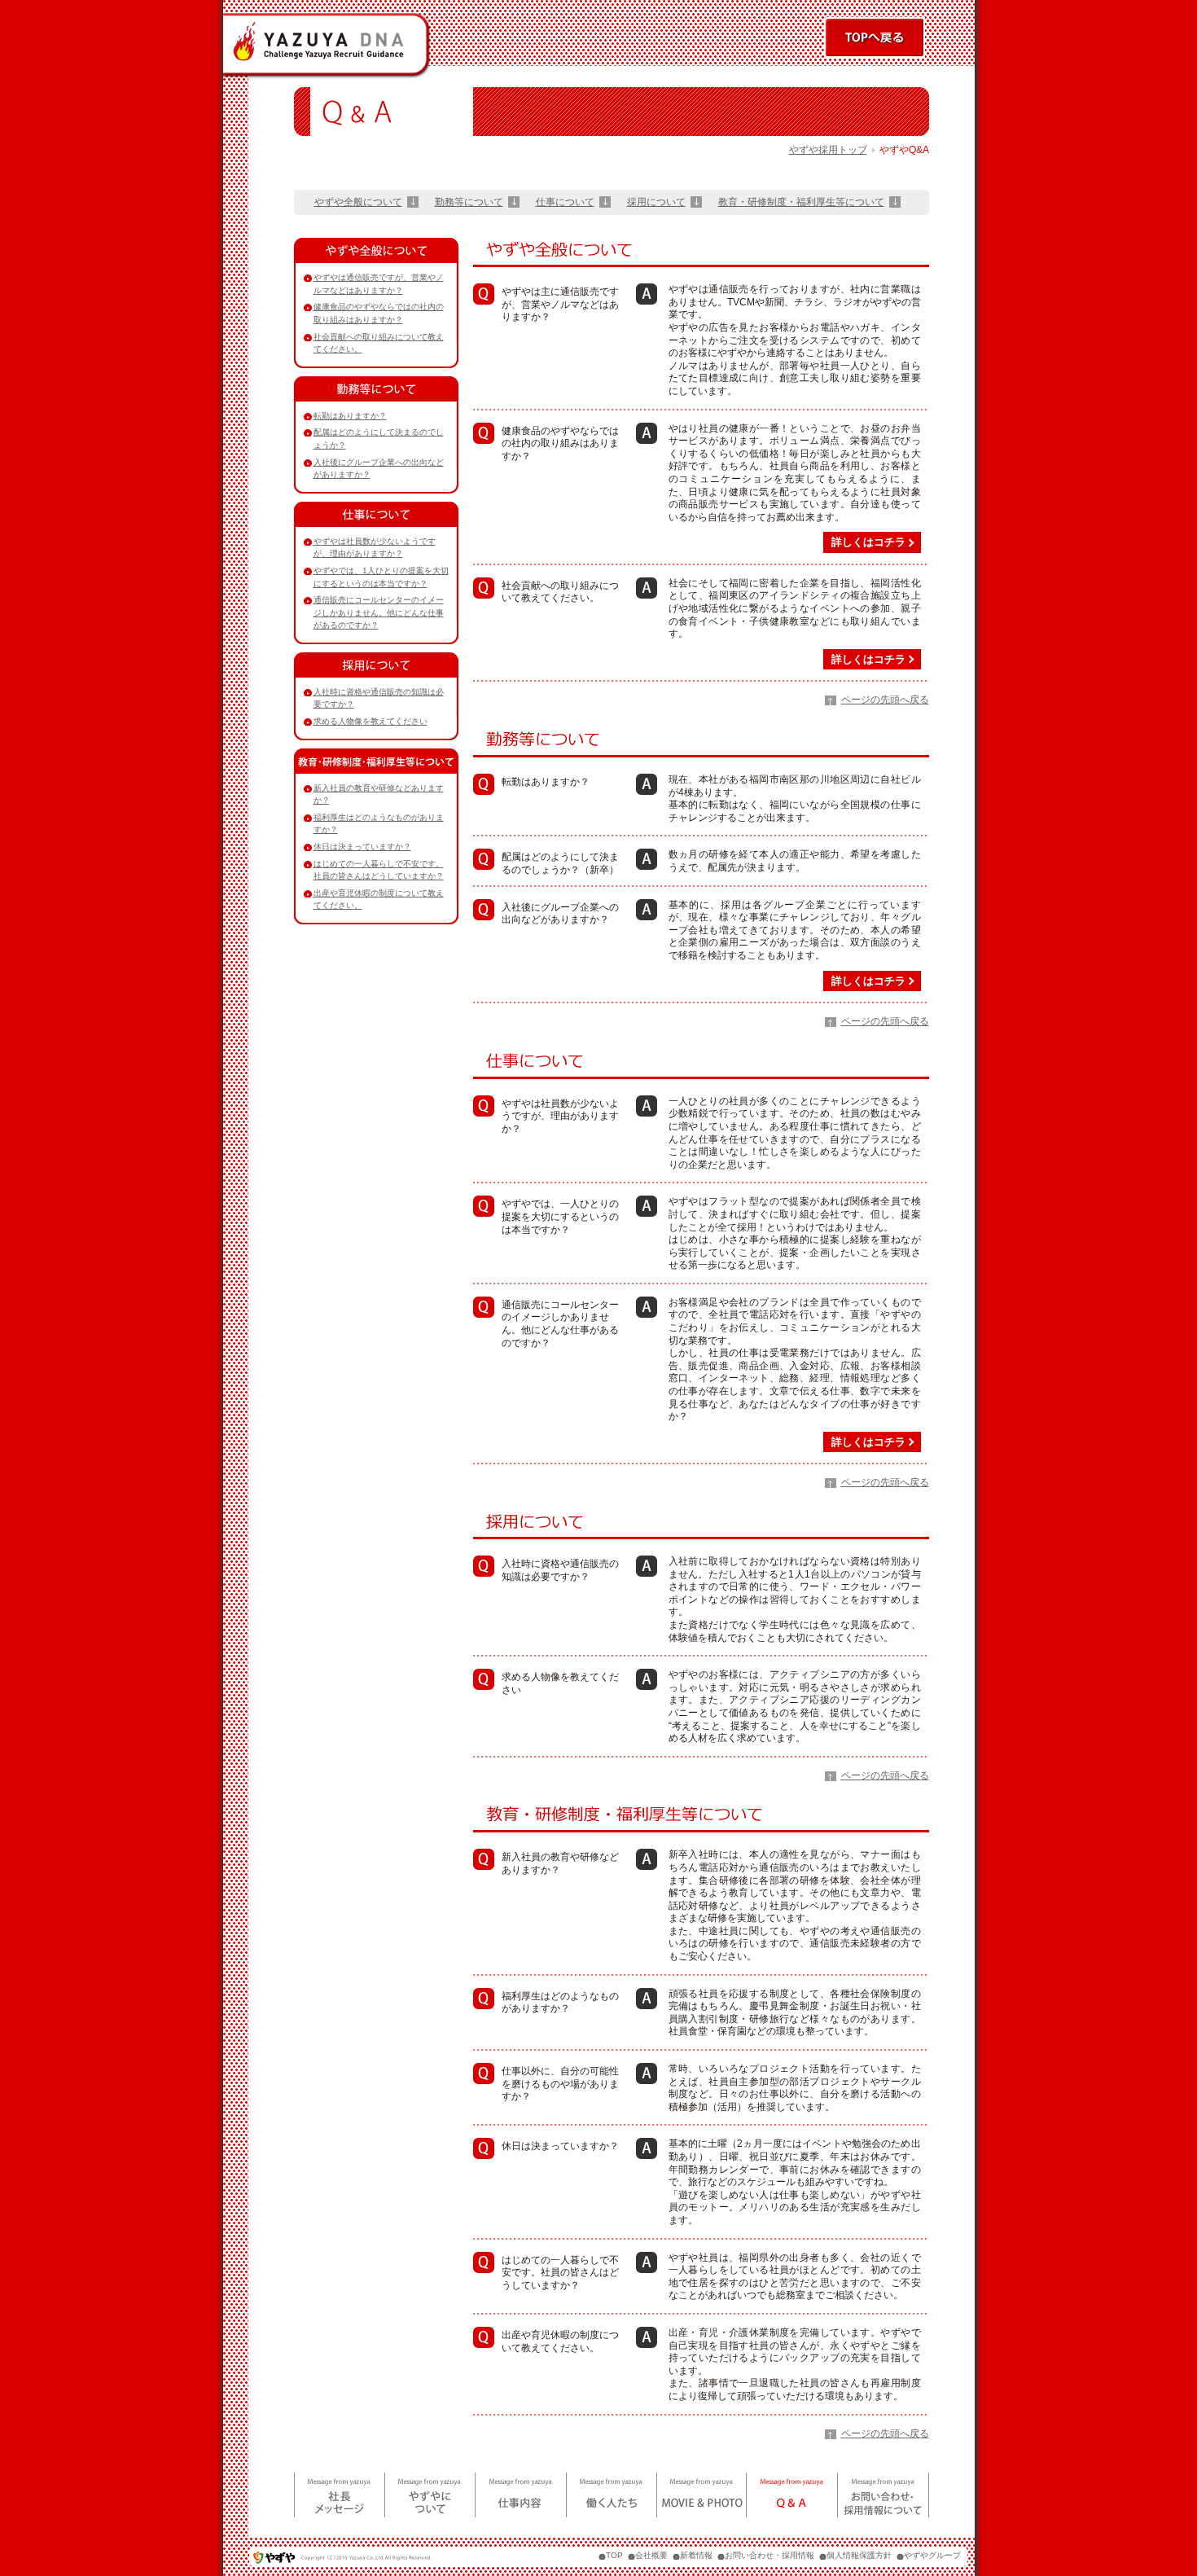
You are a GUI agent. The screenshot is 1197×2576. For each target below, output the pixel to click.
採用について (656, 202)
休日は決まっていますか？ (362, 847)
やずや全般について (358, 202)
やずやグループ (932, 2555)
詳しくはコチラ (868, 542)
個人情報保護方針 (859, 2555)
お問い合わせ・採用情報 (769, 2555)
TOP (614, 2555)
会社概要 (651, 2555)
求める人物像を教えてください (370, 721)
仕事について (565, 202)
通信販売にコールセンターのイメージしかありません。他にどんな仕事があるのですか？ (379, 612)
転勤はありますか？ (350, 416)
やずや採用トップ (828, 150)
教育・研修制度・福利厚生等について (801, 202)
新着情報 (696, 2555)
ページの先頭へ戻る (885, 700)
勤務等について (469, 202)
